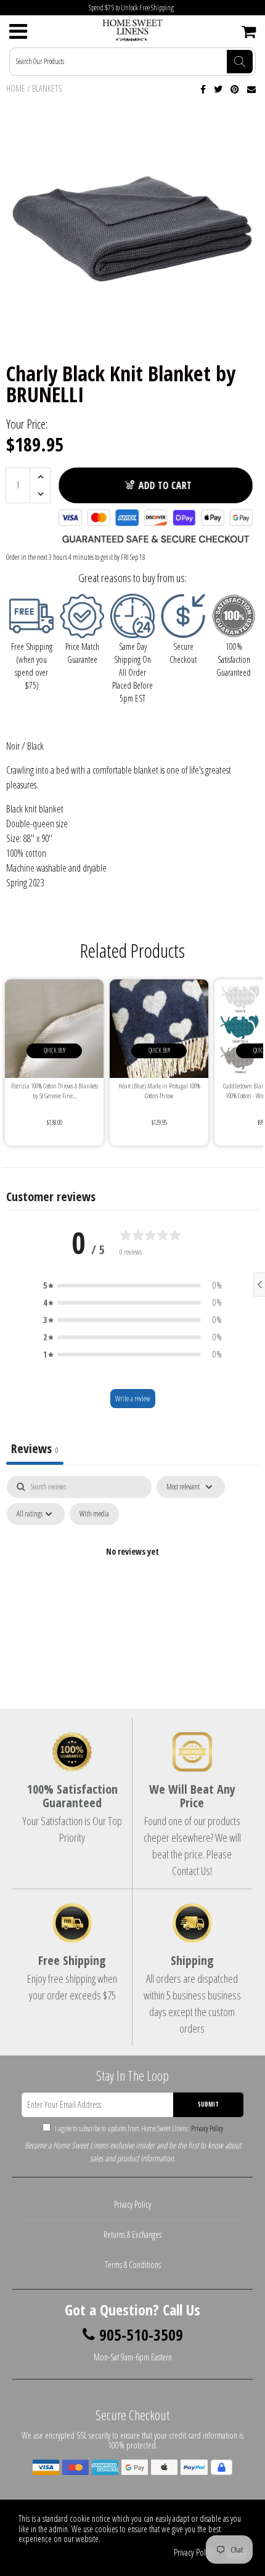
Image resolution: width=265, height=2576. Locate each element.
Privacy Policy (206, 2128)
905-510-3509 (141, 2335)
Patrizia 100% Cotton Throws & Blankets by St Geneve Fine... (55, 1091)
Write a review (133, 1399)
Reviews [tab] (35, 1448)
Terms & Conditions (133, 2265)
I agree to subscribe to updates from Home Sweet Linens (138, 2128)
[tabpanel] (132, 1580)
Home (16, 88)
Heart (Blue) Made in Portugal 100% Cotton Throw (159, 1091)
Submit (208, 2104)
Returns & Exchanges (132, 2234)
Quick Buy (55, 1050)
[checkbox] (94, 1514)
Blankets (47, 88)
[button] (132, 1286)
